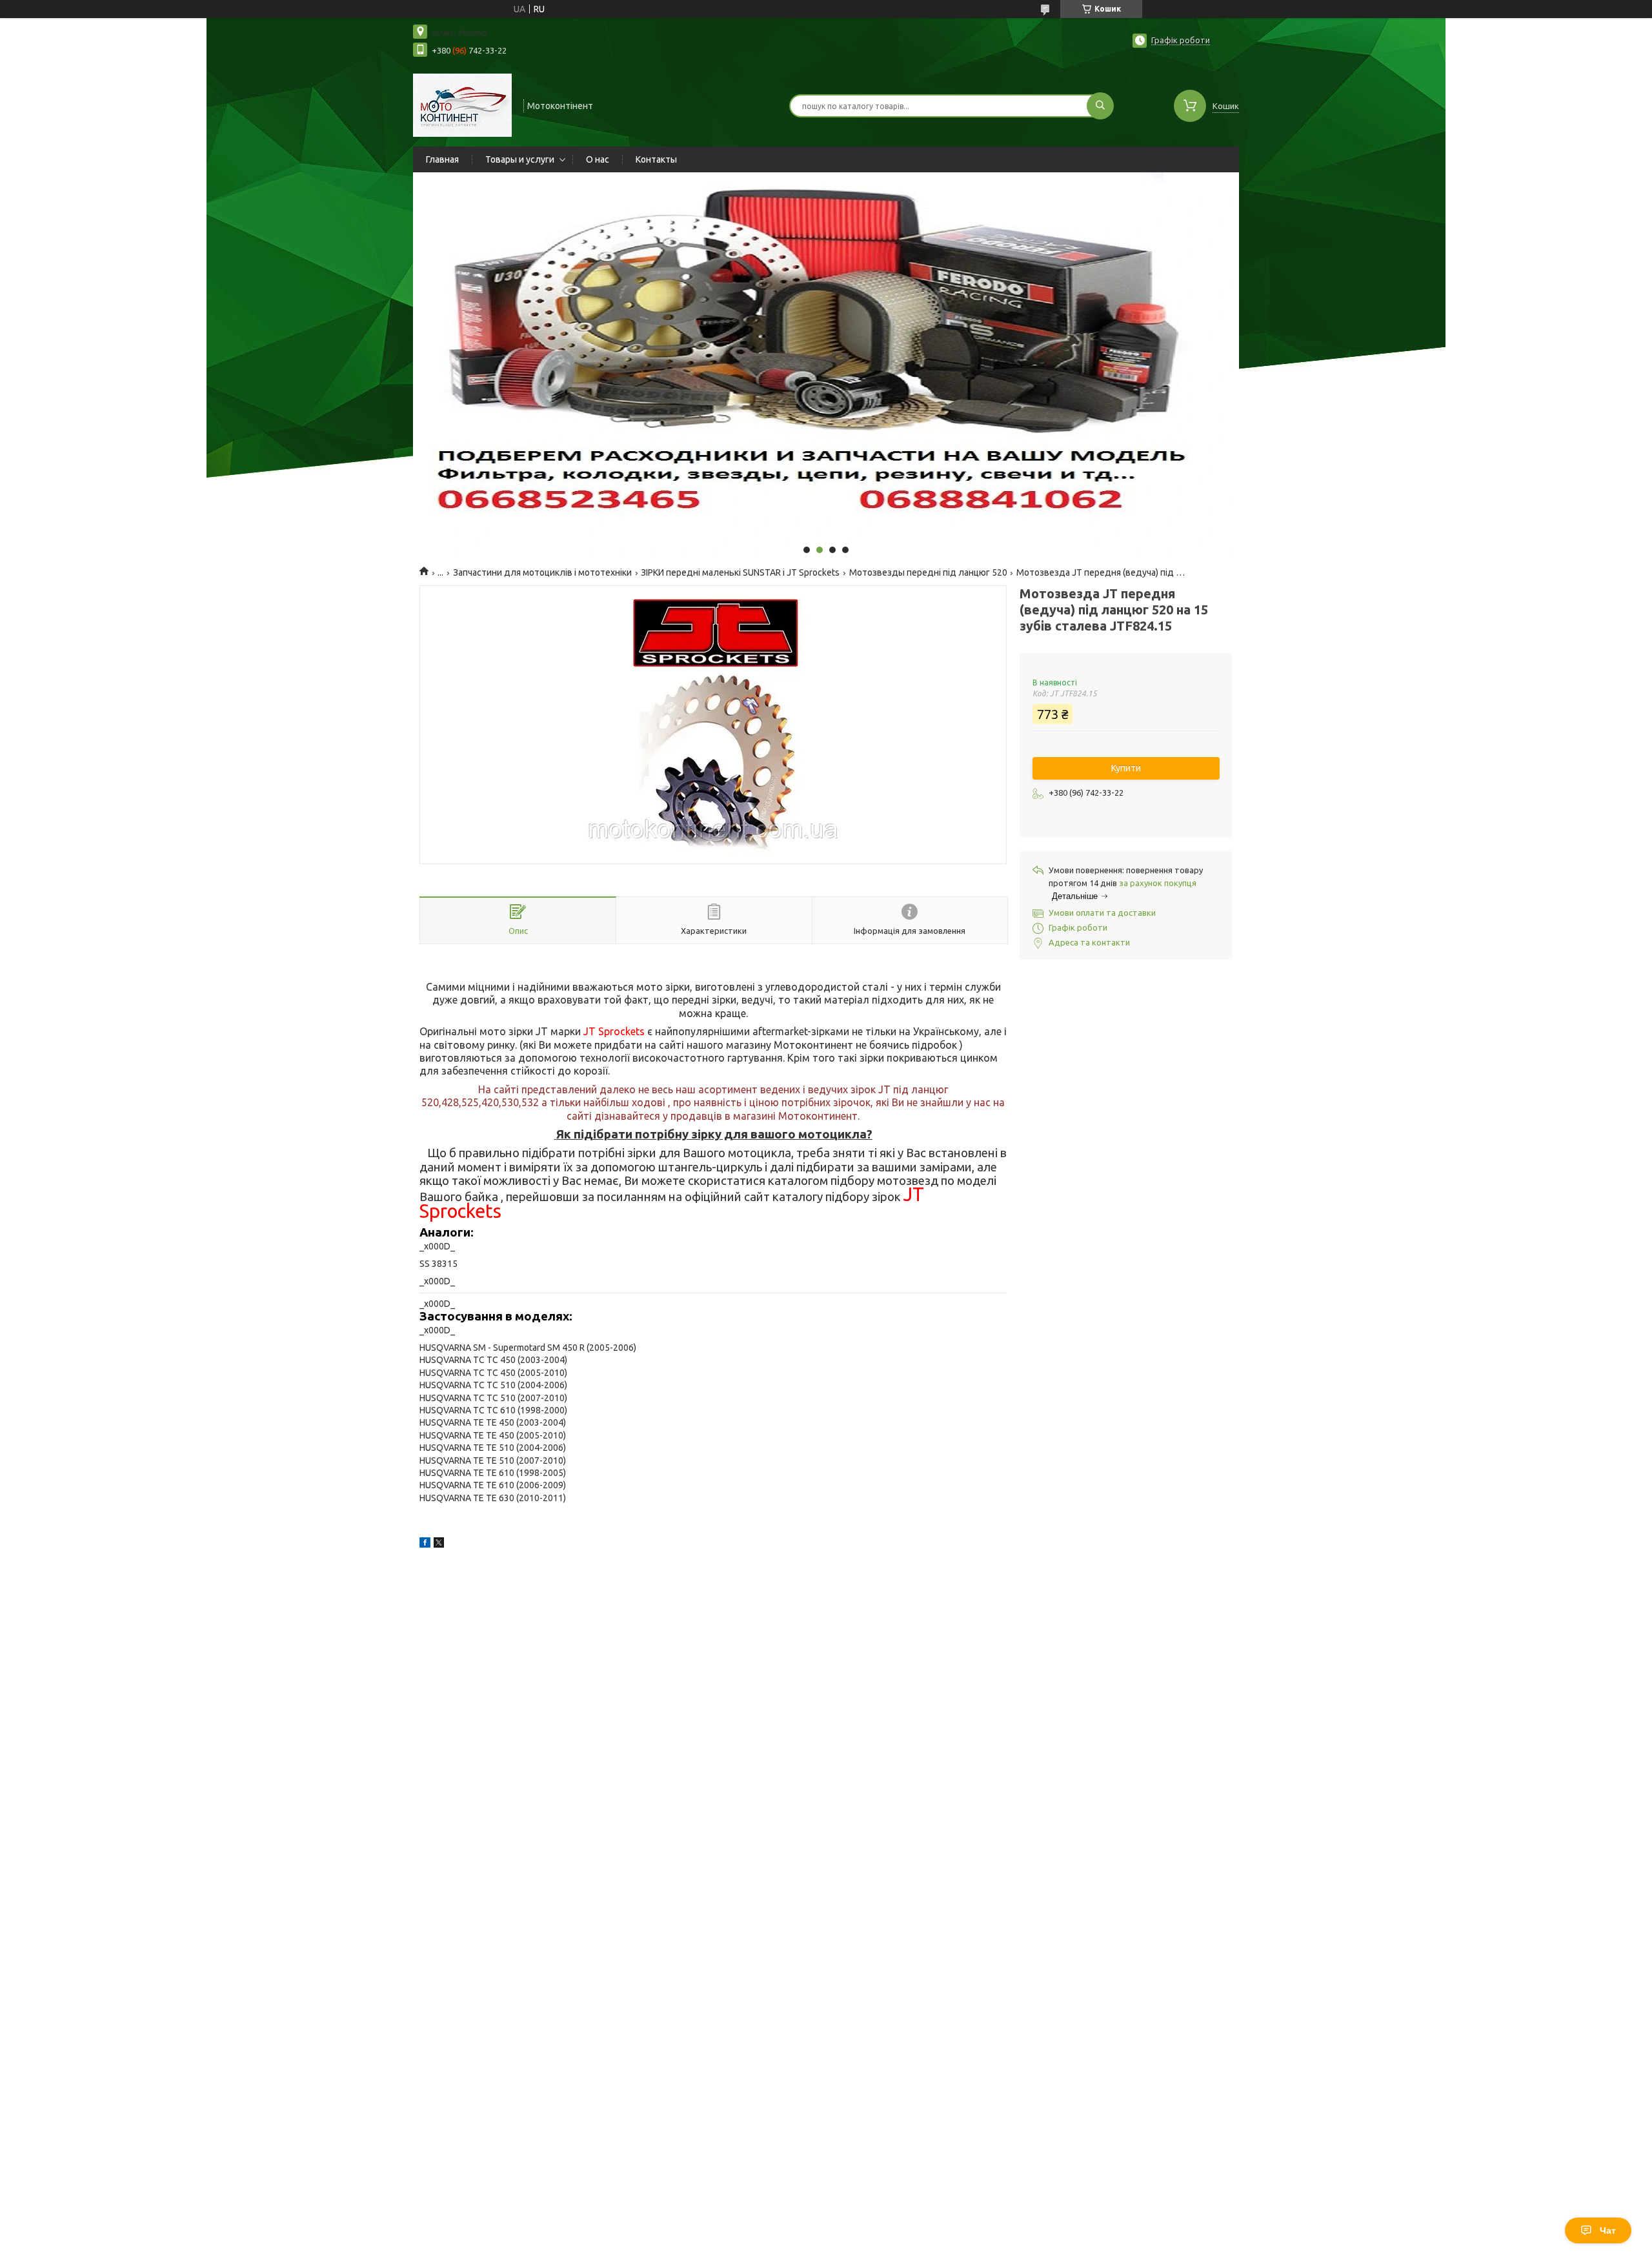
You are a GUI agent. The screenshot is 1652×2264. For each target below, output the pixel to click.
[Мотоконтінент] (462, 105)
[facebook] (425, 1544)
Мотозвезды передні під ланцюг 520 (928, 572)
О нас (598, 159)
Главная (442, 159)
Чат (1608, 2230)
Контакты (656, 159)
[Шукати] (1100, 106)
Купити (1126, 768)
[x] (439, 1544)
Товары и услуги (520, 159)
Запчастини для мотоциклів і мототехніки (542, 572)
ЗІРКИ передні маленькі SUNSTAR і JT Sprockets (740, 572)
